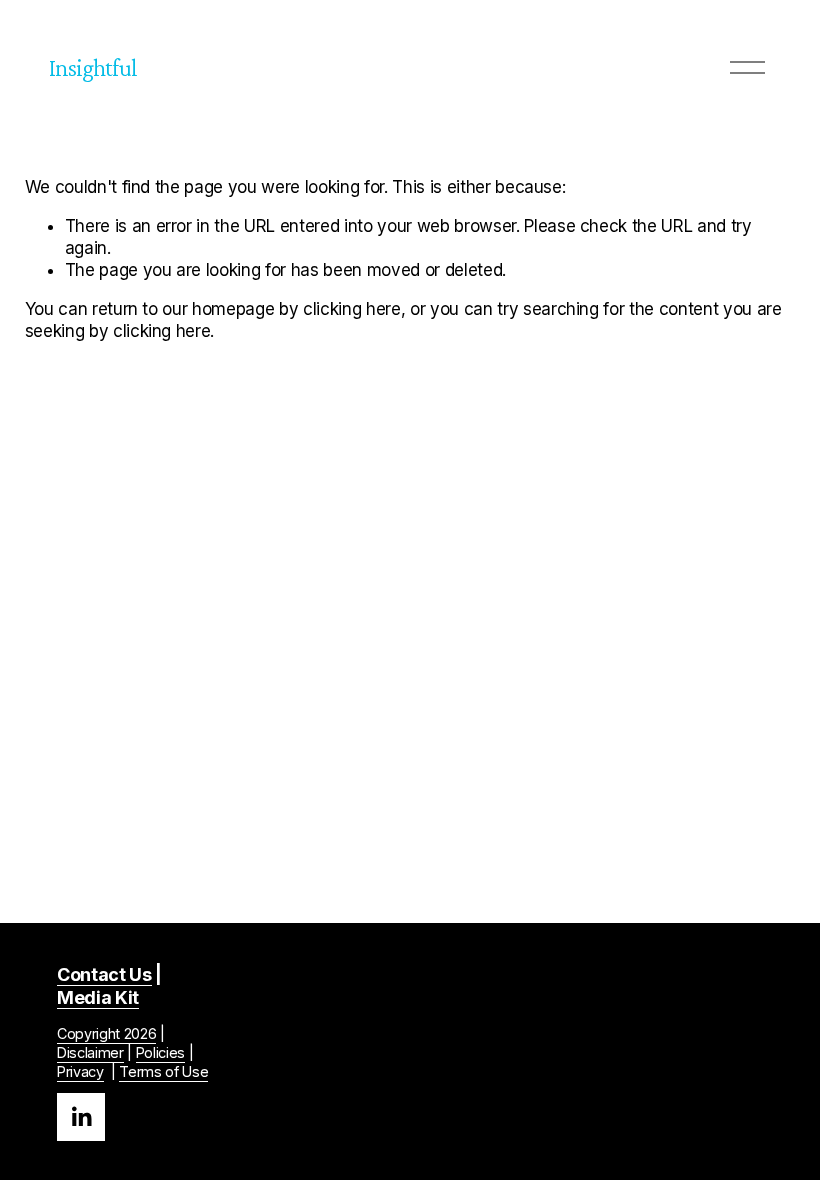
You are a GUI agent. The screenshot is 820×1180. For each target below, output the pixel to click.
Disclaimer (90, 1052)
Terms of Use (163, 1071)
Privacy (80, 1071)
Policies (160, 1052)
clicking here (352, 309)
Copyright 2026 (106, 1033)
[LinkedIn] (81, 1117)
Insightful (93, 67)
